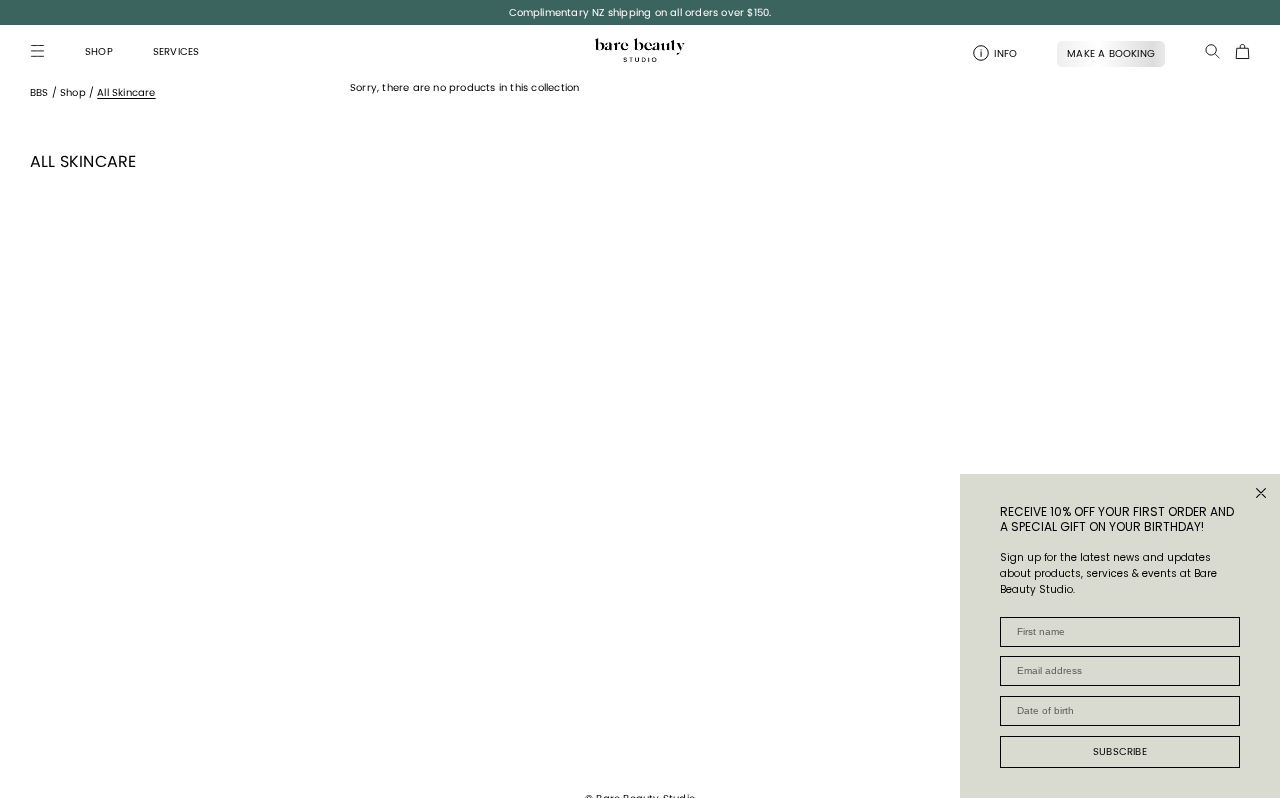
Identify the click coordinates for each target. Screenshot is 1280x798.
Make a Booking (1111, 53)
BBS (39, 92)
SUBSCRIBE (1120, 751)
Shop (73, 92)
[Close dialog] (1261, 493)
